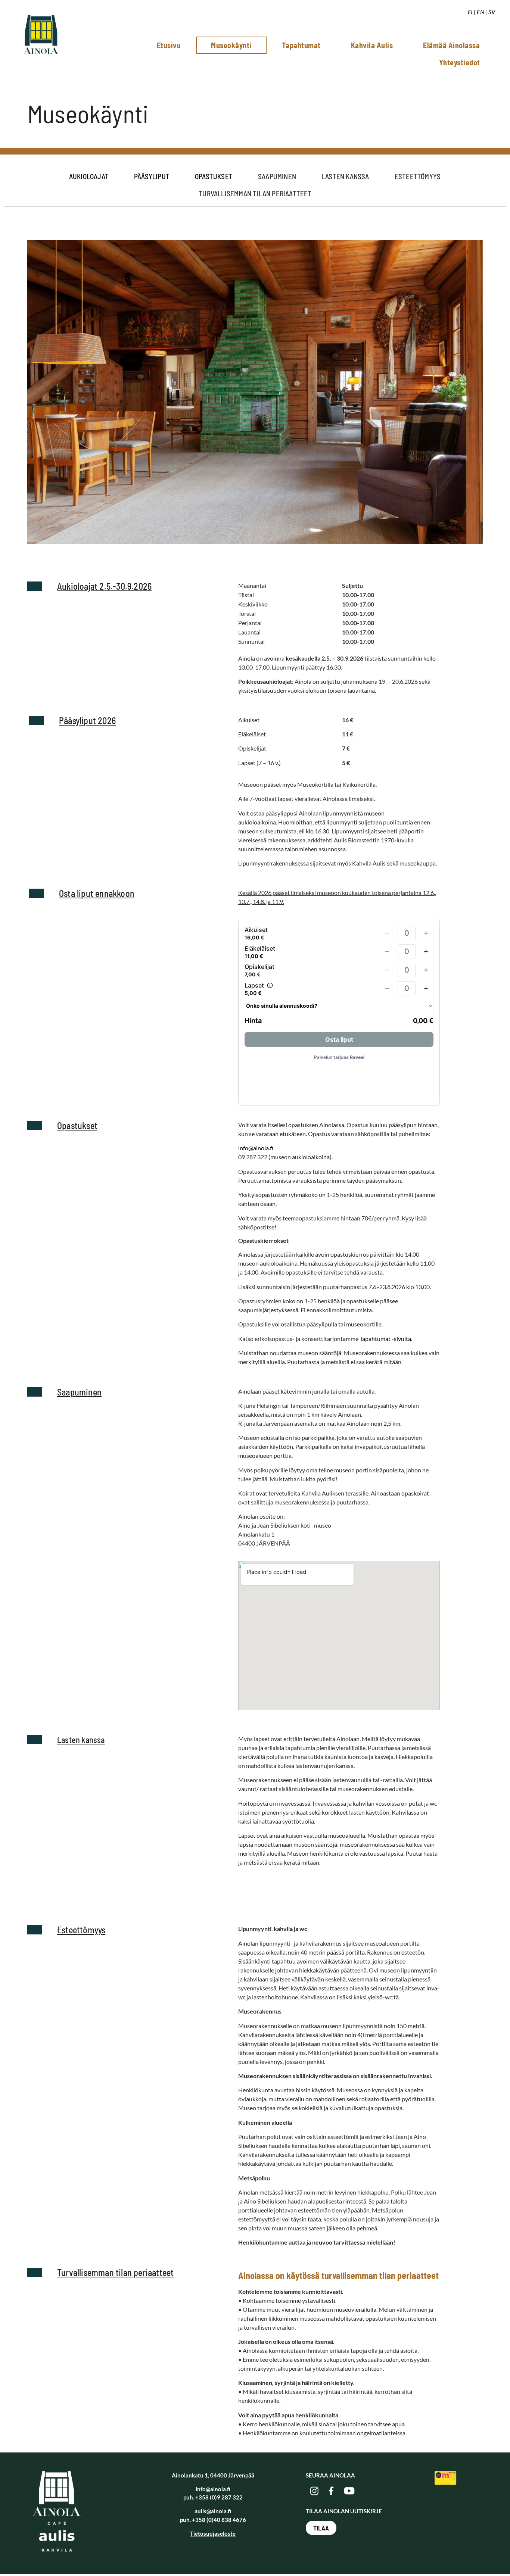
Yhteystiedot (460, 62)
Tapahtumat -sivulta (385, 1339)
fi (470, 12)
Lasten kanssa (345, 176)
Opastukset (214, 176)
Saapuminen (277, 176)
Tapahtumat (301, 45)
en (481, 12)
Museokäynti (231, 45)
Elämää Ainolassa (451, 45)
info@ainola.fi (256, 1148)
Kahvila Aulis (372, 45)
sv (492, 12)
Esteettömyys (418, 176)
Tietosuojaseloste (213, 2533)
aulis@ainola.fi (213, 2511)
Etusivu (169, 45)
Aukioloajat (89, 176)
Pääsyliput (152, 176)
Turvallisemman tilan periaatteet (255, 194)
